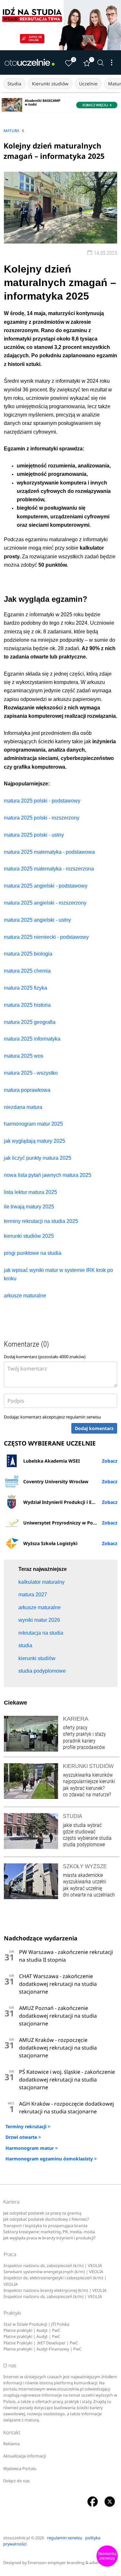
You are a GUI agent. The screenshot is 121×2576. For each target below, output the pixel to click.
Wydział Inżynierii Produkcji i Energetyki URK (70, 1502)
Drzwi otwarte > (23, 2137)
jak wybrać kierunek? (84, 1788)
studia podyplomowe (84, 1845)
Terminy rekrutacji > (28, 2126)
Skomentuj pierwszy (107, 2556)
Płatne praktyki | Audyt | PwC (32, 2330)
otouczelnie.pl (17, 2538)
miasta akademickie (83, 1875)
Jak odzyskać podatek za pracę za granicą (42, 2213)
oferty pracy (75, 1728)
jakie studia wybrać (83, 1825)
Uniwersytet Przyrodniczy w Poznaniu (66, 1523)
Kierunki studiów (50, 84)
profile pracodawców (84, 1747)
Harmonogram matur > (32, 2148)
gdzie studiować (79, 1832)
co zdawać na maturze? (87, 1795)
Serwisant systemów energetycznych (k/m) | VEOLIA (53, 2272)
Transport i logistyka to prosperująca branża (45, 2226)
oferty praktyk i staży (84, 1734)
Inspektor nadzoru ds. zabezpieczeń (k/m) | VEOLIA (53, 2266)
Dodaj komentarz (94, 1428)
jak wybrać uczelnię (82, 1888)
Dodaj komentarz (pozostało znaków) (45, 1357)
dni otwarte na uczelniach (89, 1895)
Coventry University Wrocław (56, 1481)
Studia (14, 84)
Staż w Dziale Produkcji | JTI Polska (36, 2324)
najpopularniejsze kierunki (89, 1781)
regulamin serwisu (83, 1417)
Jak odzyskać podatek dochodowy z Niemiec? (46, 2219)
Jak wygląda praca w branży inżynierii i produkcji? (49, 2238)
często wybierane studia (87, 1838)
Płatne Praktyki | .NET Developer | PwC (41, 2343)
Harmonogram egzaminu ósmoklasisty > (51, 2159)
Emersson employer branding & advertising (69, 2563)
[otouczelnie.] (30, 62)
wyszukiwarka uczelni (85, 1882)
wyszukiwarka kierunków (88, 1775)
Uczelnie (88, 84)
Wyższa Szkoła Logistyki (50, 1543)
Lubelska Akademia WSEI (51, 1461)
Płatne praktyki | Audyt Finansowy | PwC (43, 2349)
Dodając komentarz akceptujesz (52, 1417)
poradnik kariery (79, 1741)
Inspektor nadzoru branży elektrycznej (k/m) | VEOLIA (55, 2290)
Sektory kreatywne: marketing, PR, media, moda (49, 2232)
